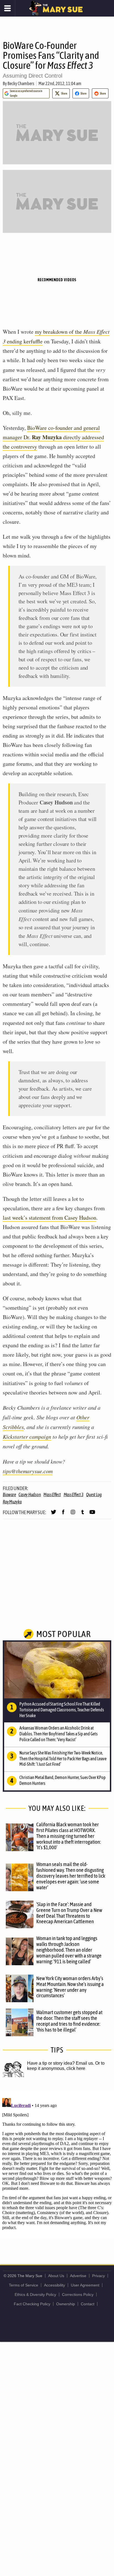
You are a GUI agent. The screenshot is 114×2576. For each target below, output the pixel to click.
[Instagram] (73, 1514)
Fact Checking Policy (32, 2304)
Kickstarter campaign (27, 1436)
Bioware (9, 1494)
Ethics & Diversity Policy (35, 2295)
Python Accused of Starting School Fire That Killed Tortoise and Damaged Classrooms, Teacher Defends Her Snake (62, 1710)
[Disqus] (57, 2165)
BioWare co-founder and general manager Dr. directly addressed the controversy (53, 437)
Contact (88, 2304)
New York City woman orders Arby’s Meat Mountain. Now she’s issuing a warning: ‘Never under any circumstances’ (70, 1987)
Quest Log (94, 1494)
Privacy (99, 2276)
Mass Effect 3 (74, 1494)
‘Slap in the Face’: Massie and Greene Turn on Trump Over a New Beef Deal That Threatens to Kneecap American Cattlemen (69, 1913)
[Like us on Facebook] (63, 1514)
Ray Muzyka (12, 1502)
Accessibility (55, 2285)
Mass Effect (52, 1494)
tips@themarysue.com (28, 1471)
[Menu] (8, 8)
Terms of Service (24, 2285)
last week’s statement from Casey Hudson (50, 1218)
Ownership (66, 2304)
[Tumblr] (83, 1514)
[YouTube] (92, 1514)
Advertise (78, 2276)
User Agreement (85, 2285)
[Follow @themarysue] (54, 1514)
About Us (56, 2276)
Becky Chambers (21, 83)
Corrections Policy (78, 2295)
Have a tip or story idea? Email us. (61, 2063)
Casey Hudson (30, 1494)
